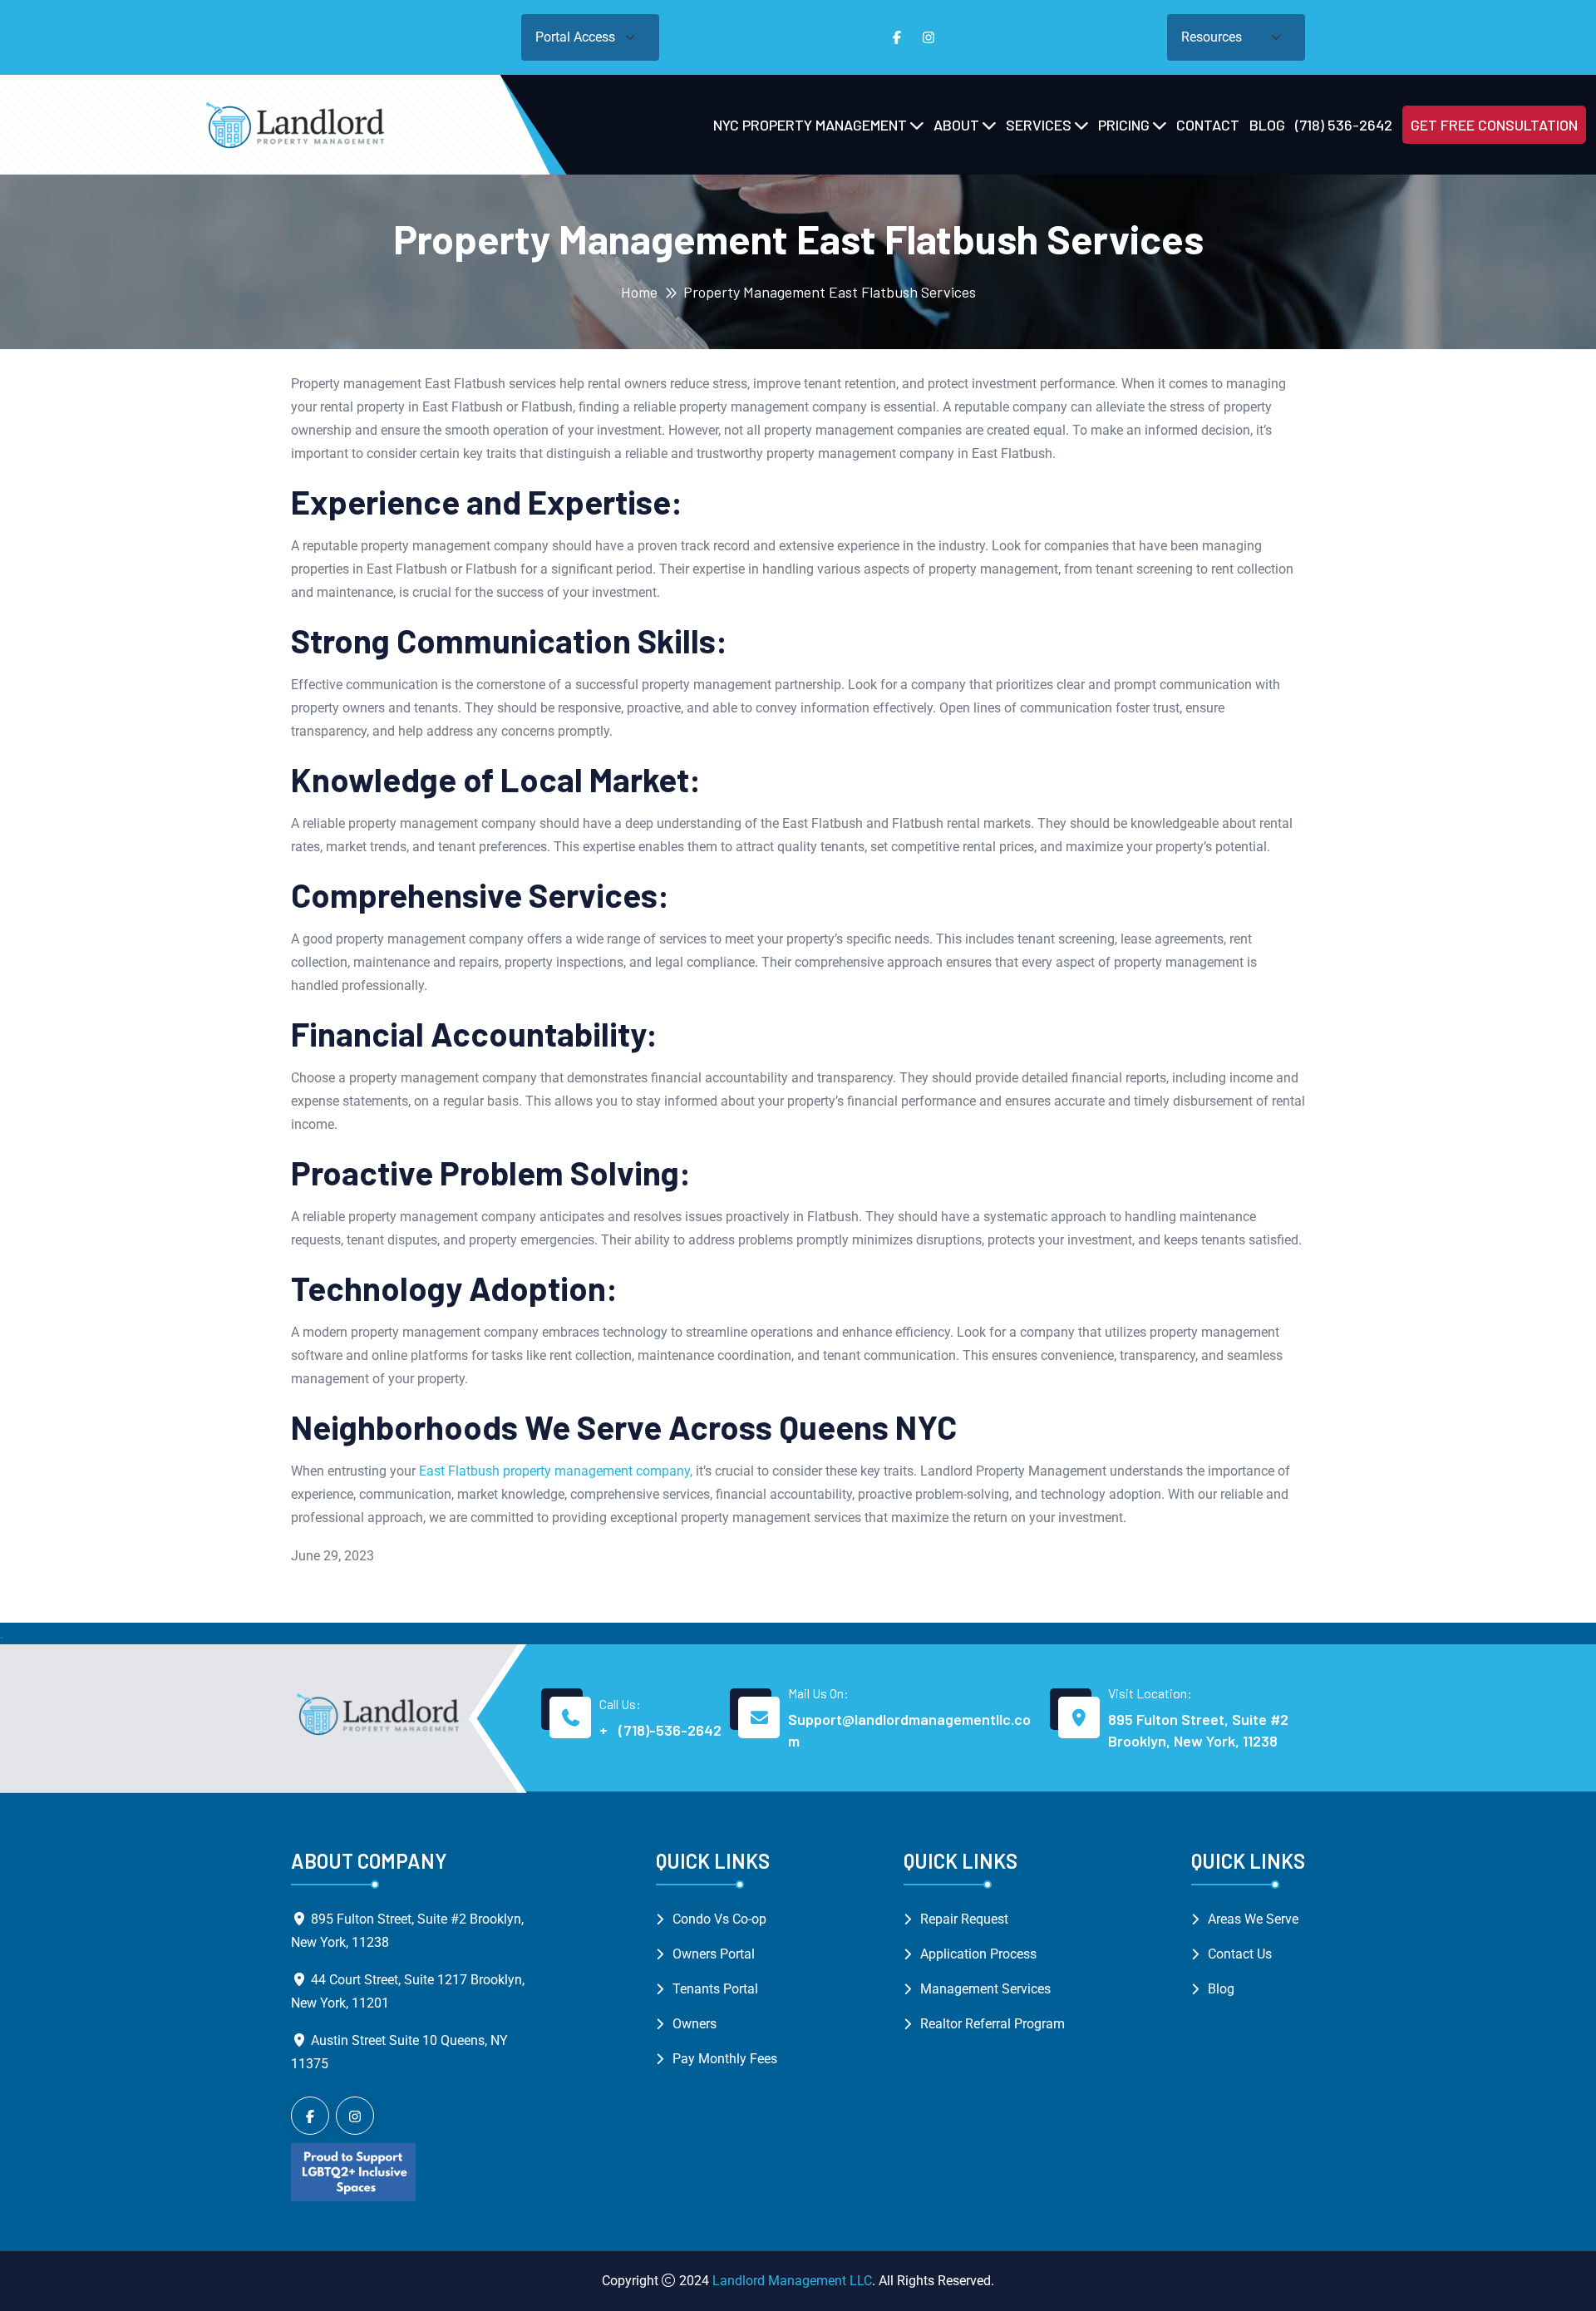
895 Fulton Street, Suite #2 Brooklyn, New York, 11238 (1198, 1730)
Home (639, 292)
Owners (695, 2024)
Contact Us (1240, 1954)
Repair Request (964, 1919)
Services (1039, 125)
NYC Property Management (810, 125)
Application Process (978, 1954)
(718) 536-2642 (1344, 125)
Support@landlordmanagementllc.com (909, 1730)
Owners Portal (714, 1954)
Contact (1208, 125)
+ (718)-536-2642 (660, 1730)
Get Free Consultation (1494, 125)
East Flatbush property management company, (554, 1471)
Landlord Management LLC (792, 2281)
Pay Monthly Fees (725, 2059)
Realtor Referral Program (993, 2024)
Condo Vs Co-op (719, 1919)
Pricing (1124, 125)
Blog (1267, 125)
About (956, 125)
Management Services (985, 1989)
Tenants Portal (715, 1989)
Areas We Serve (1253, 1919)
